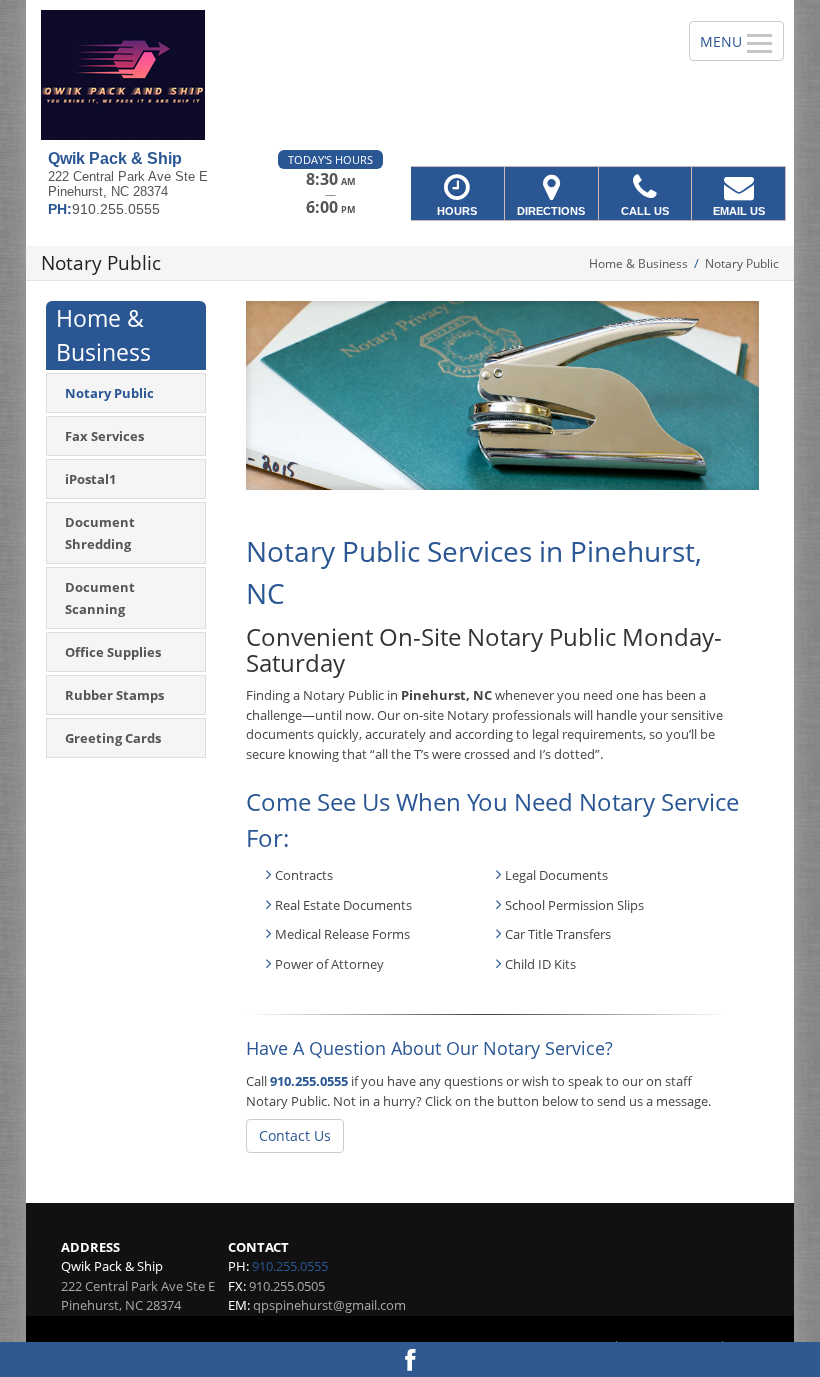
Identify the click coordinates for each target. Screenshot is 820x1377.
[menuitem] (126, 393)
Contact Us (295, 1135)
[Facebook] (410, 1359)
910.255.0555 (309, 1081)
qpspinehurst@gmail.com (329, 1305)
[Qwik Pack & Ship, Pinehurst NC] (410, 75)
